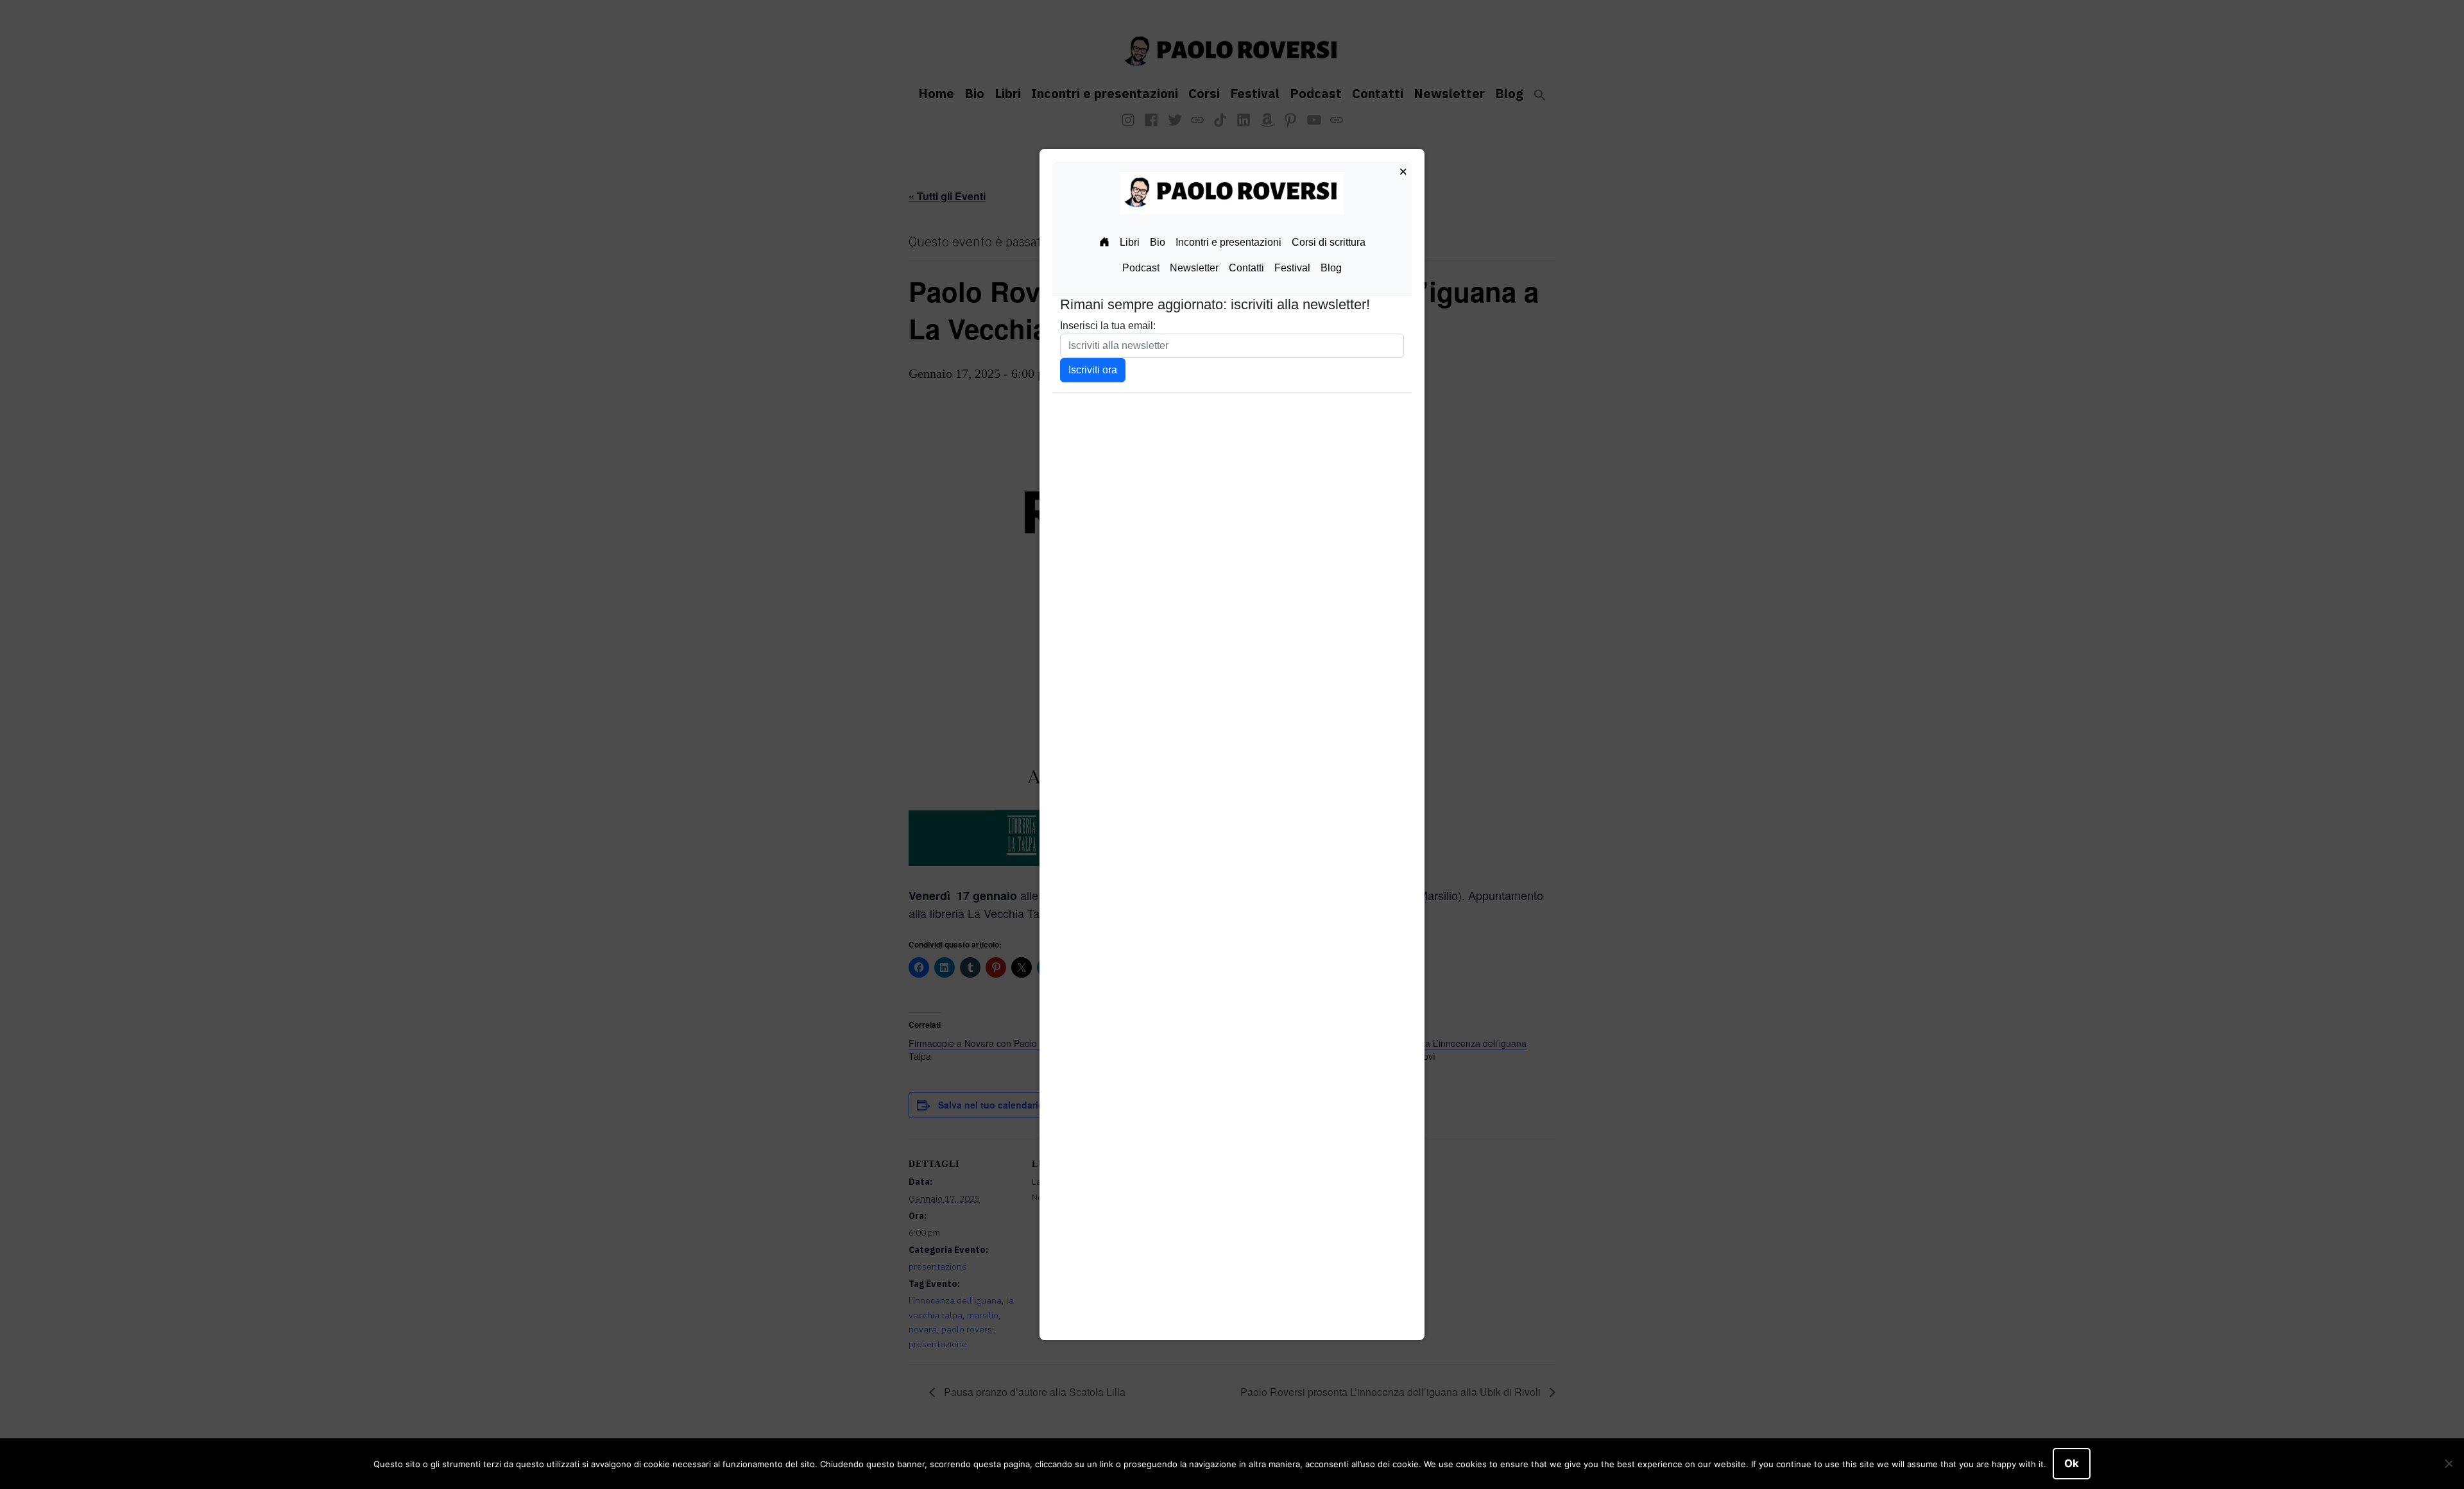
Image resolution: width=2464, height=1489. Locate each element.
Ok (2072, 1463)
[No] (2448, 1464)
